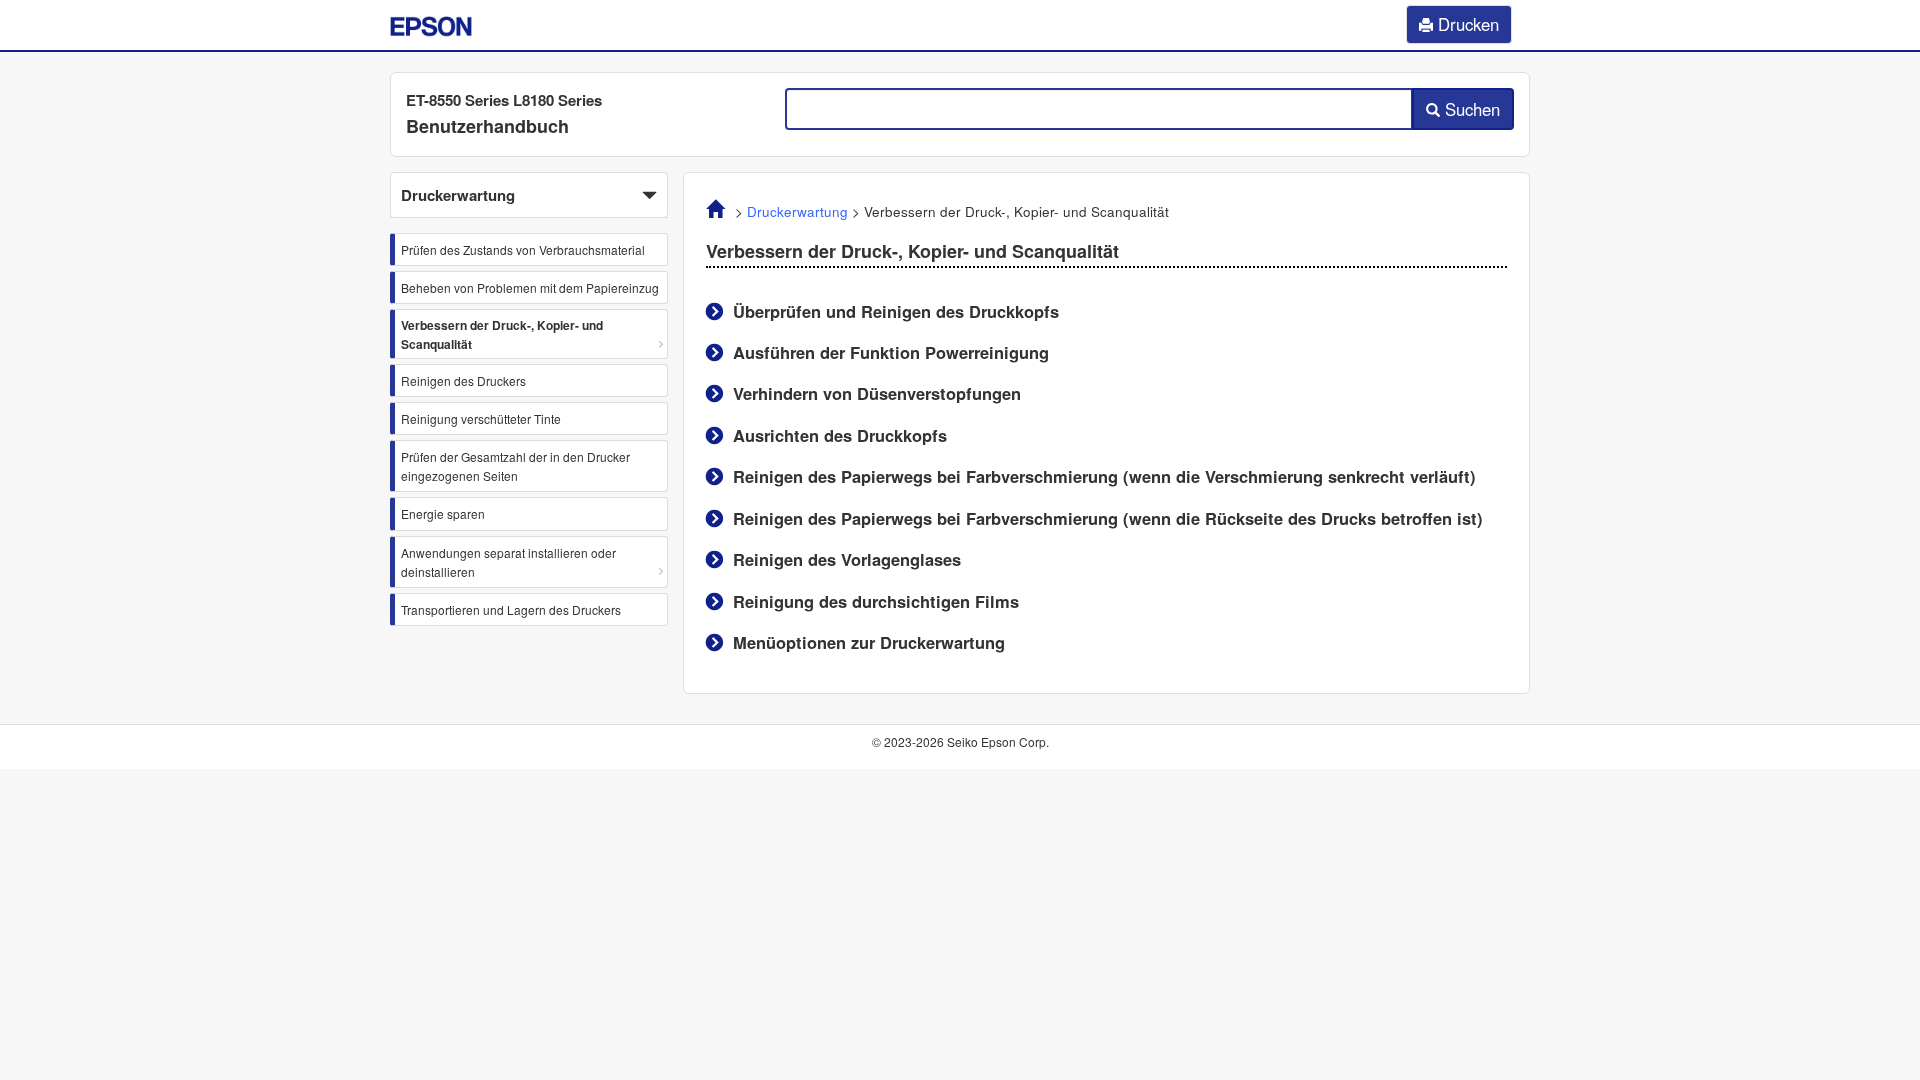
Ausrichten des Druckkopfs (840, 435)
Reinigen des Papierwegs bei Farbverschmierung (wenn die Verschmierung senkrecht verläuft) (1104, 476)
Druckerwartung (797, 211)
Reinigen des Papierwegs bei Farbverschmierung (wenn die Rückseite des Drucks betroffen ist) (1108, 518)
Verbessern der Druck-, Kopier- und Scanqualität (502, 334)
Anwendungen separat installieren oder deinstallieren (508, 562)
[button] (529, 195)
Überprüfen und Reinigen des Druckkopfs (896, 311)
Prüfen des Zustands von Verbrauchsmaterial (523, 249)
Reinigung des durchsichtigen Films (876, 601)
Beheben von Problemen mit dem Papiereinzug (530, 287)
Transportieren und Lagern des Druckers (511, 609)
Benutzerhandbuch (487, 126)
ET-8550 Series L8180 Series (504, 100)
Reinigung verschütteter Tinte (481, 418)
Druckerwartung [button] (458, 195)
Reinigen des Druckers (463, 380)
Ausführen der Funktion (891, 352)
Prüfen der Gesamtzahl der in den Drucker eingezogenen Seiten (515, 466)
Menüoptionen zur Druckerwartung (869, 642)
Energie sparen (443, 513)
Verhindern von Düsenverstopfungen (877, 393)
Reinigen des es (847, 559)
